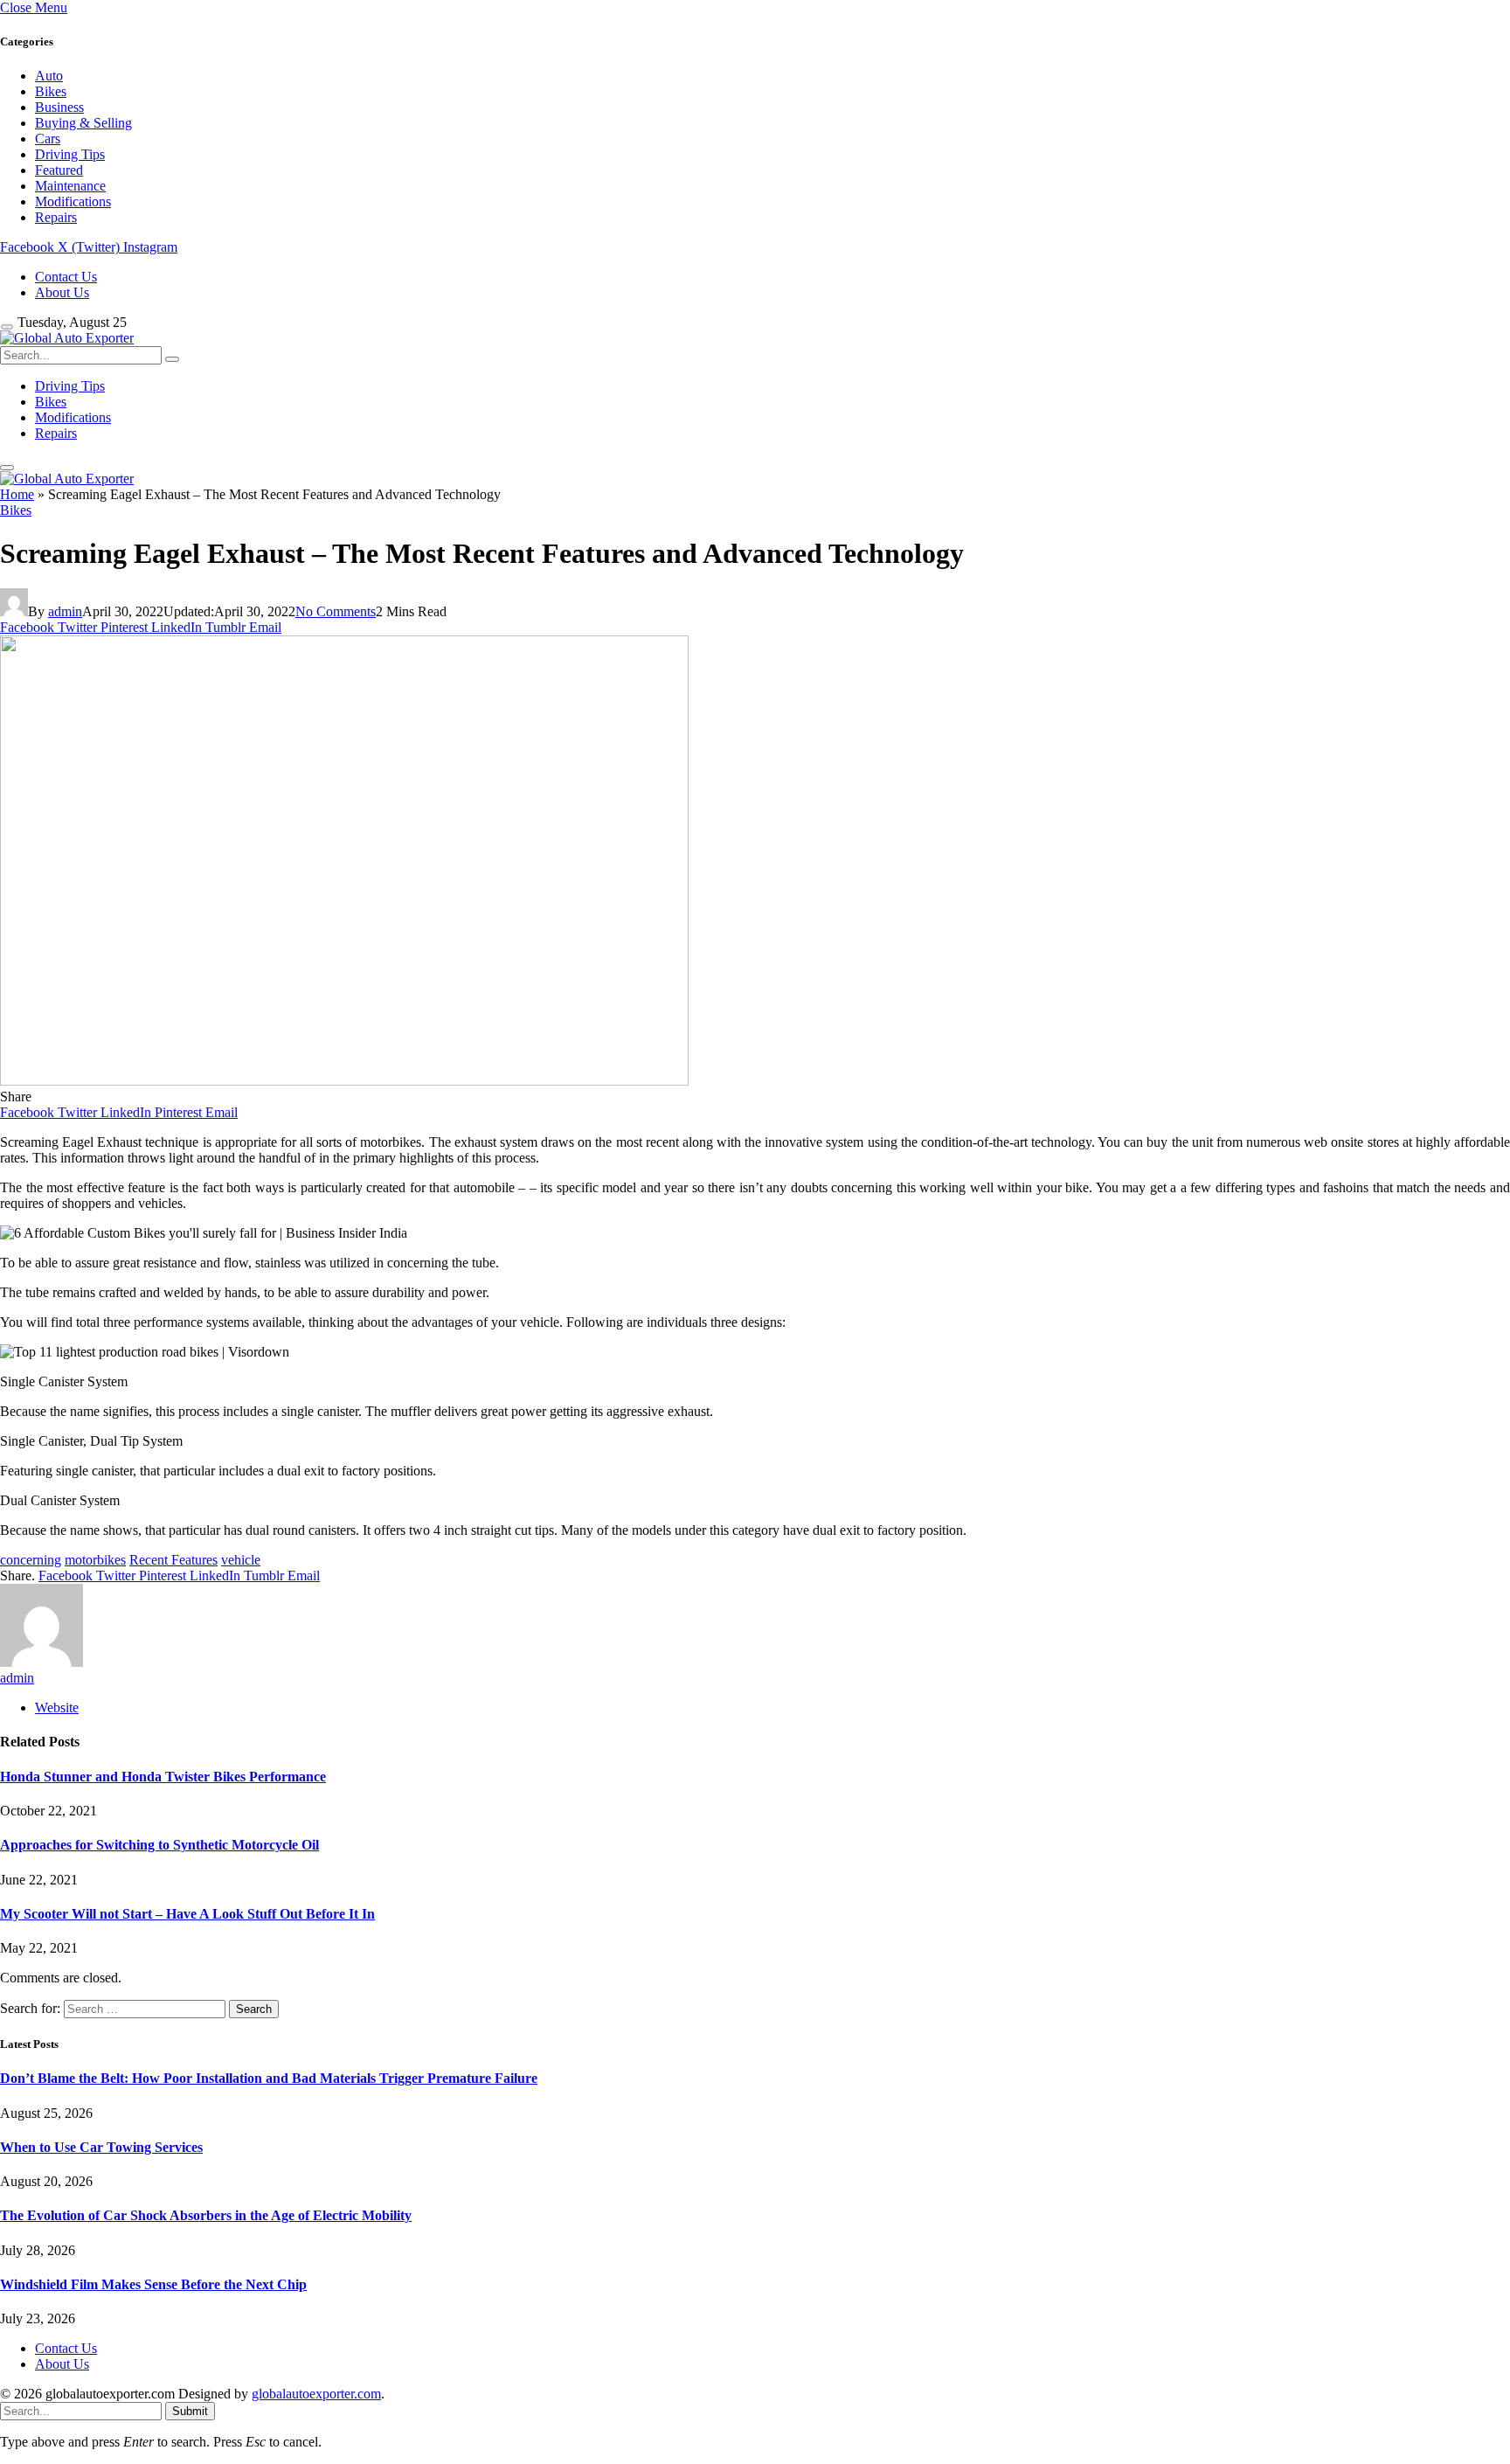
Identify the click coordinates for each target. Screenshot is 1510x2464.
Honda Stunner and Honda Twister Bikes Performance (163, 1777)
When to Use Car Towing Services (101, 2147)
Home (17, 494)
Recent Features (173, 1560)
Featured (59, 170)
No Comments (336, 611)
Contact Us (66, 277)
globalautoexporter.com (316, 2394)
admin (65, 611)
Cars (48, 139)
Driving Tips (70, 154)
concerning (31, 1560)
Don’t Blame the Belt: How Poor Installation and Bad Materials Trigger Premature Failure (269, 2078)
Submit (190, 2411)
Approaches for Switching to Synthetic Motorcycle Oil (159, 1845)
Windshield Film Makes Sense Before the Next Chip (153, 2284)
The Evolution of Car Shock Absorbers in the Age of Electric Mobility (206, 2215)
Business (59, 107)
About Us (62, 292)
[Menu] (7, 327)
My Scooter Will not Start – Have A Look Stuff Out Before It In (187, 1914)
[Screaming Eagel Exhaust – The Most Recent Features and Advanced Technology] (344, 1081)
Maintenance (70, 186)
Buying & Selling (83, 123)
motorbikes (95, 1560)
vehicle (241, 1560)
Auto (49, 76)
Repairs (56, 217)
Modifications (73, 201)
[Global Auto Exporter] (67, 338)
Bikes (51, 91)
